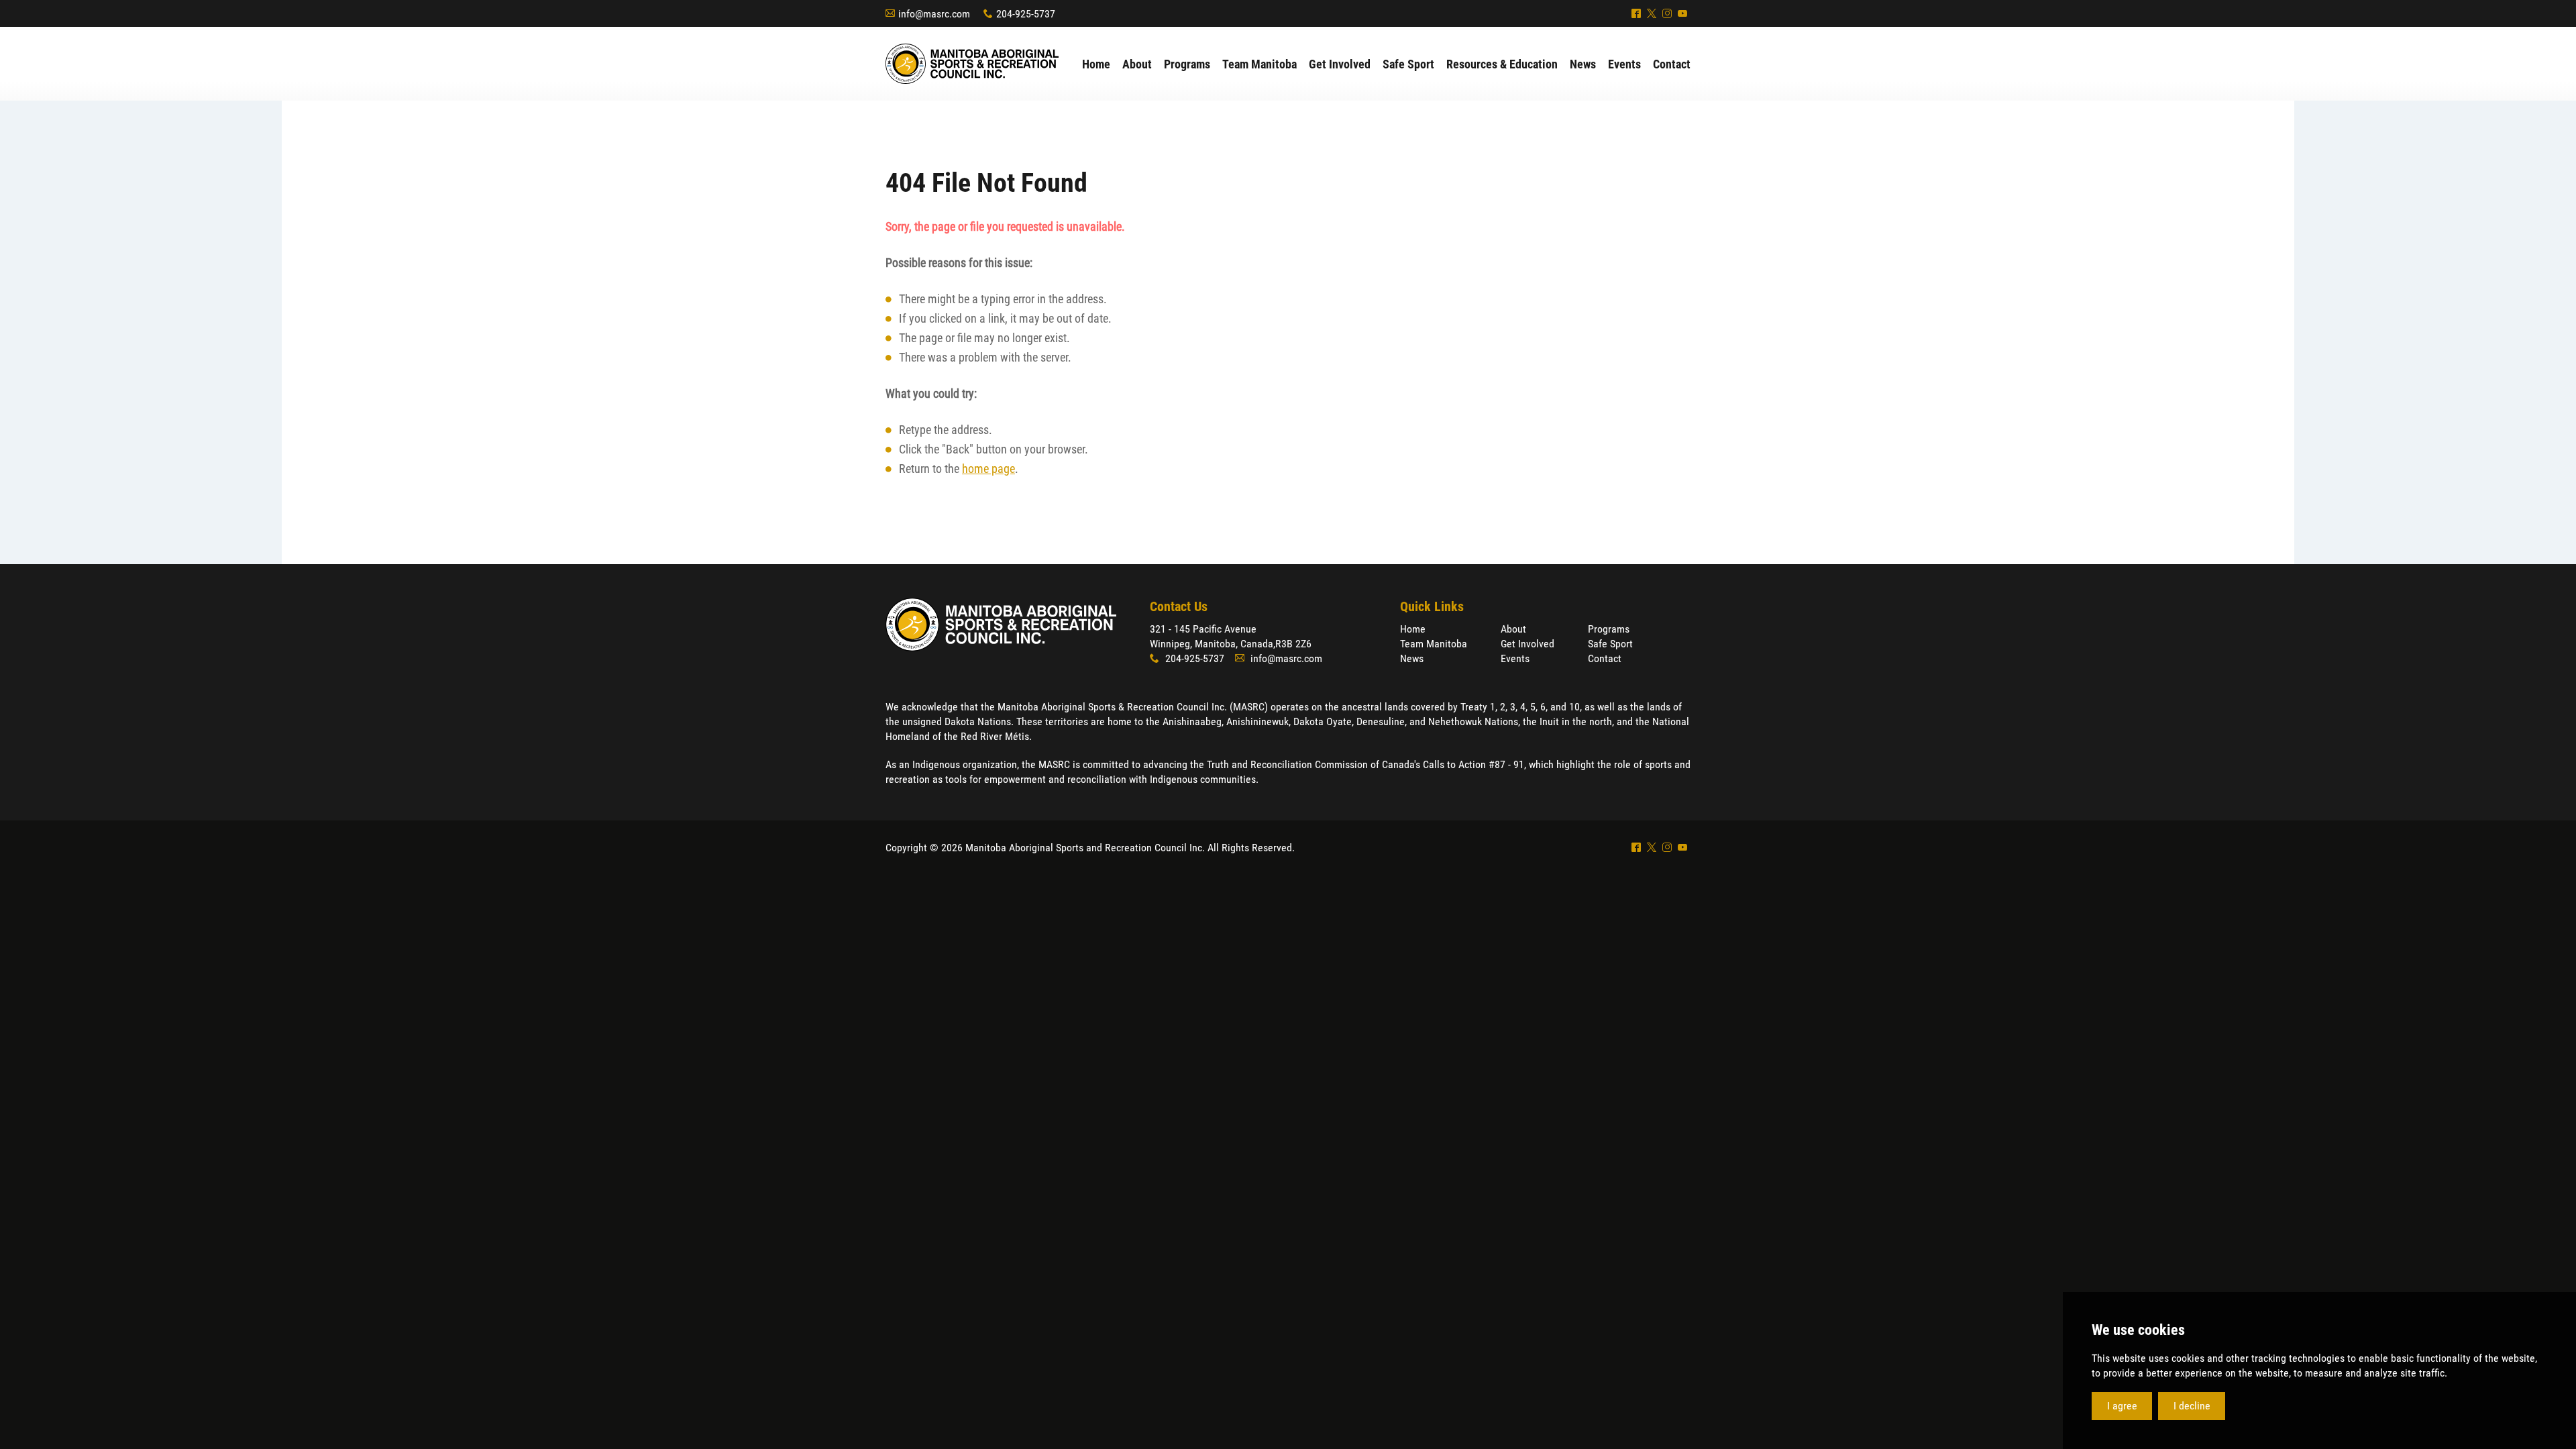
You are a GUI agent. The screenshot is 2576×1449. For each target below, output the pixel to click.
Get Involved (1527, 644)
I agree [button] (2122, 1406)
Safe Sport (1610, 644)
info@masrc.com (934, 14)
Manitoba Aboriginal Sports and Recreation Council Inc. (972, 64)
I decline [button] (2192, 1406)
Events (1515, 658)
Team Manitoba (1434, 644)
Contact (1605, 658)
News (1412, 658)
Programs (1609, 629)
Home (1413, 629)
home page (988, 469)
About (1513, 629)
